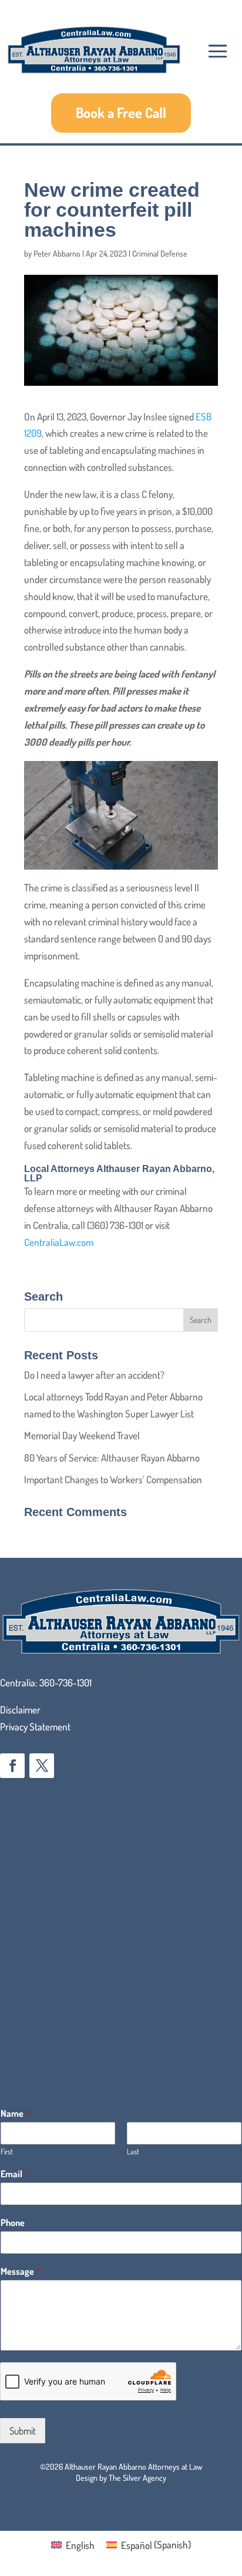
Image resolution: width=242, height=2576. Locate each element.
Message (20, 2271)
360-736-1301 (65, 1683)
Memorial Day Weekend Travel (82, 1435)
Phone (13, 2223)
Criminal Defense (160, 253)
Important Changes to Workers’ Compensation (113, 1479)
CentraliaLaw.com (59, 1242)
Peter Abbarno (57, 253)
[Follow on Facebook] (12, 1766)
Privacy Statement (35, 1727)
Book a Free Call (121, 112)
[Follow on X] (42, 1766)
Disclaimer (20, 1710)
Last (133, 2151)
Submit (23, 2431)
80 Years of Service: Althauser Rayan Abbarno (112, 1458)
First (7, 2151)
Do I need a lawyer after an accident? (94, 1375)
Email (14, 2174)
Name (15, 2113)
